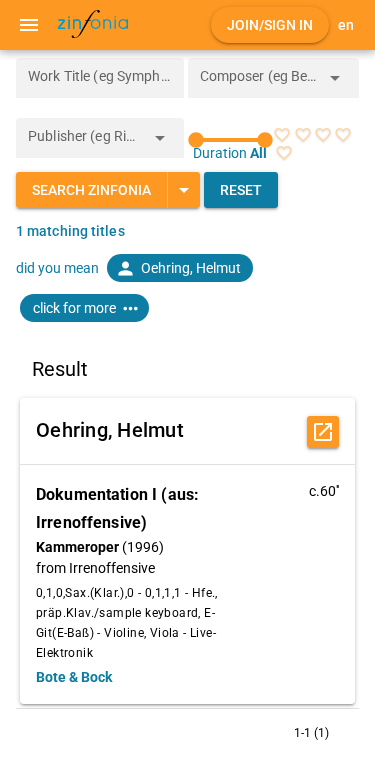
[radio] (282, 135)
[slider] (231, 140)
